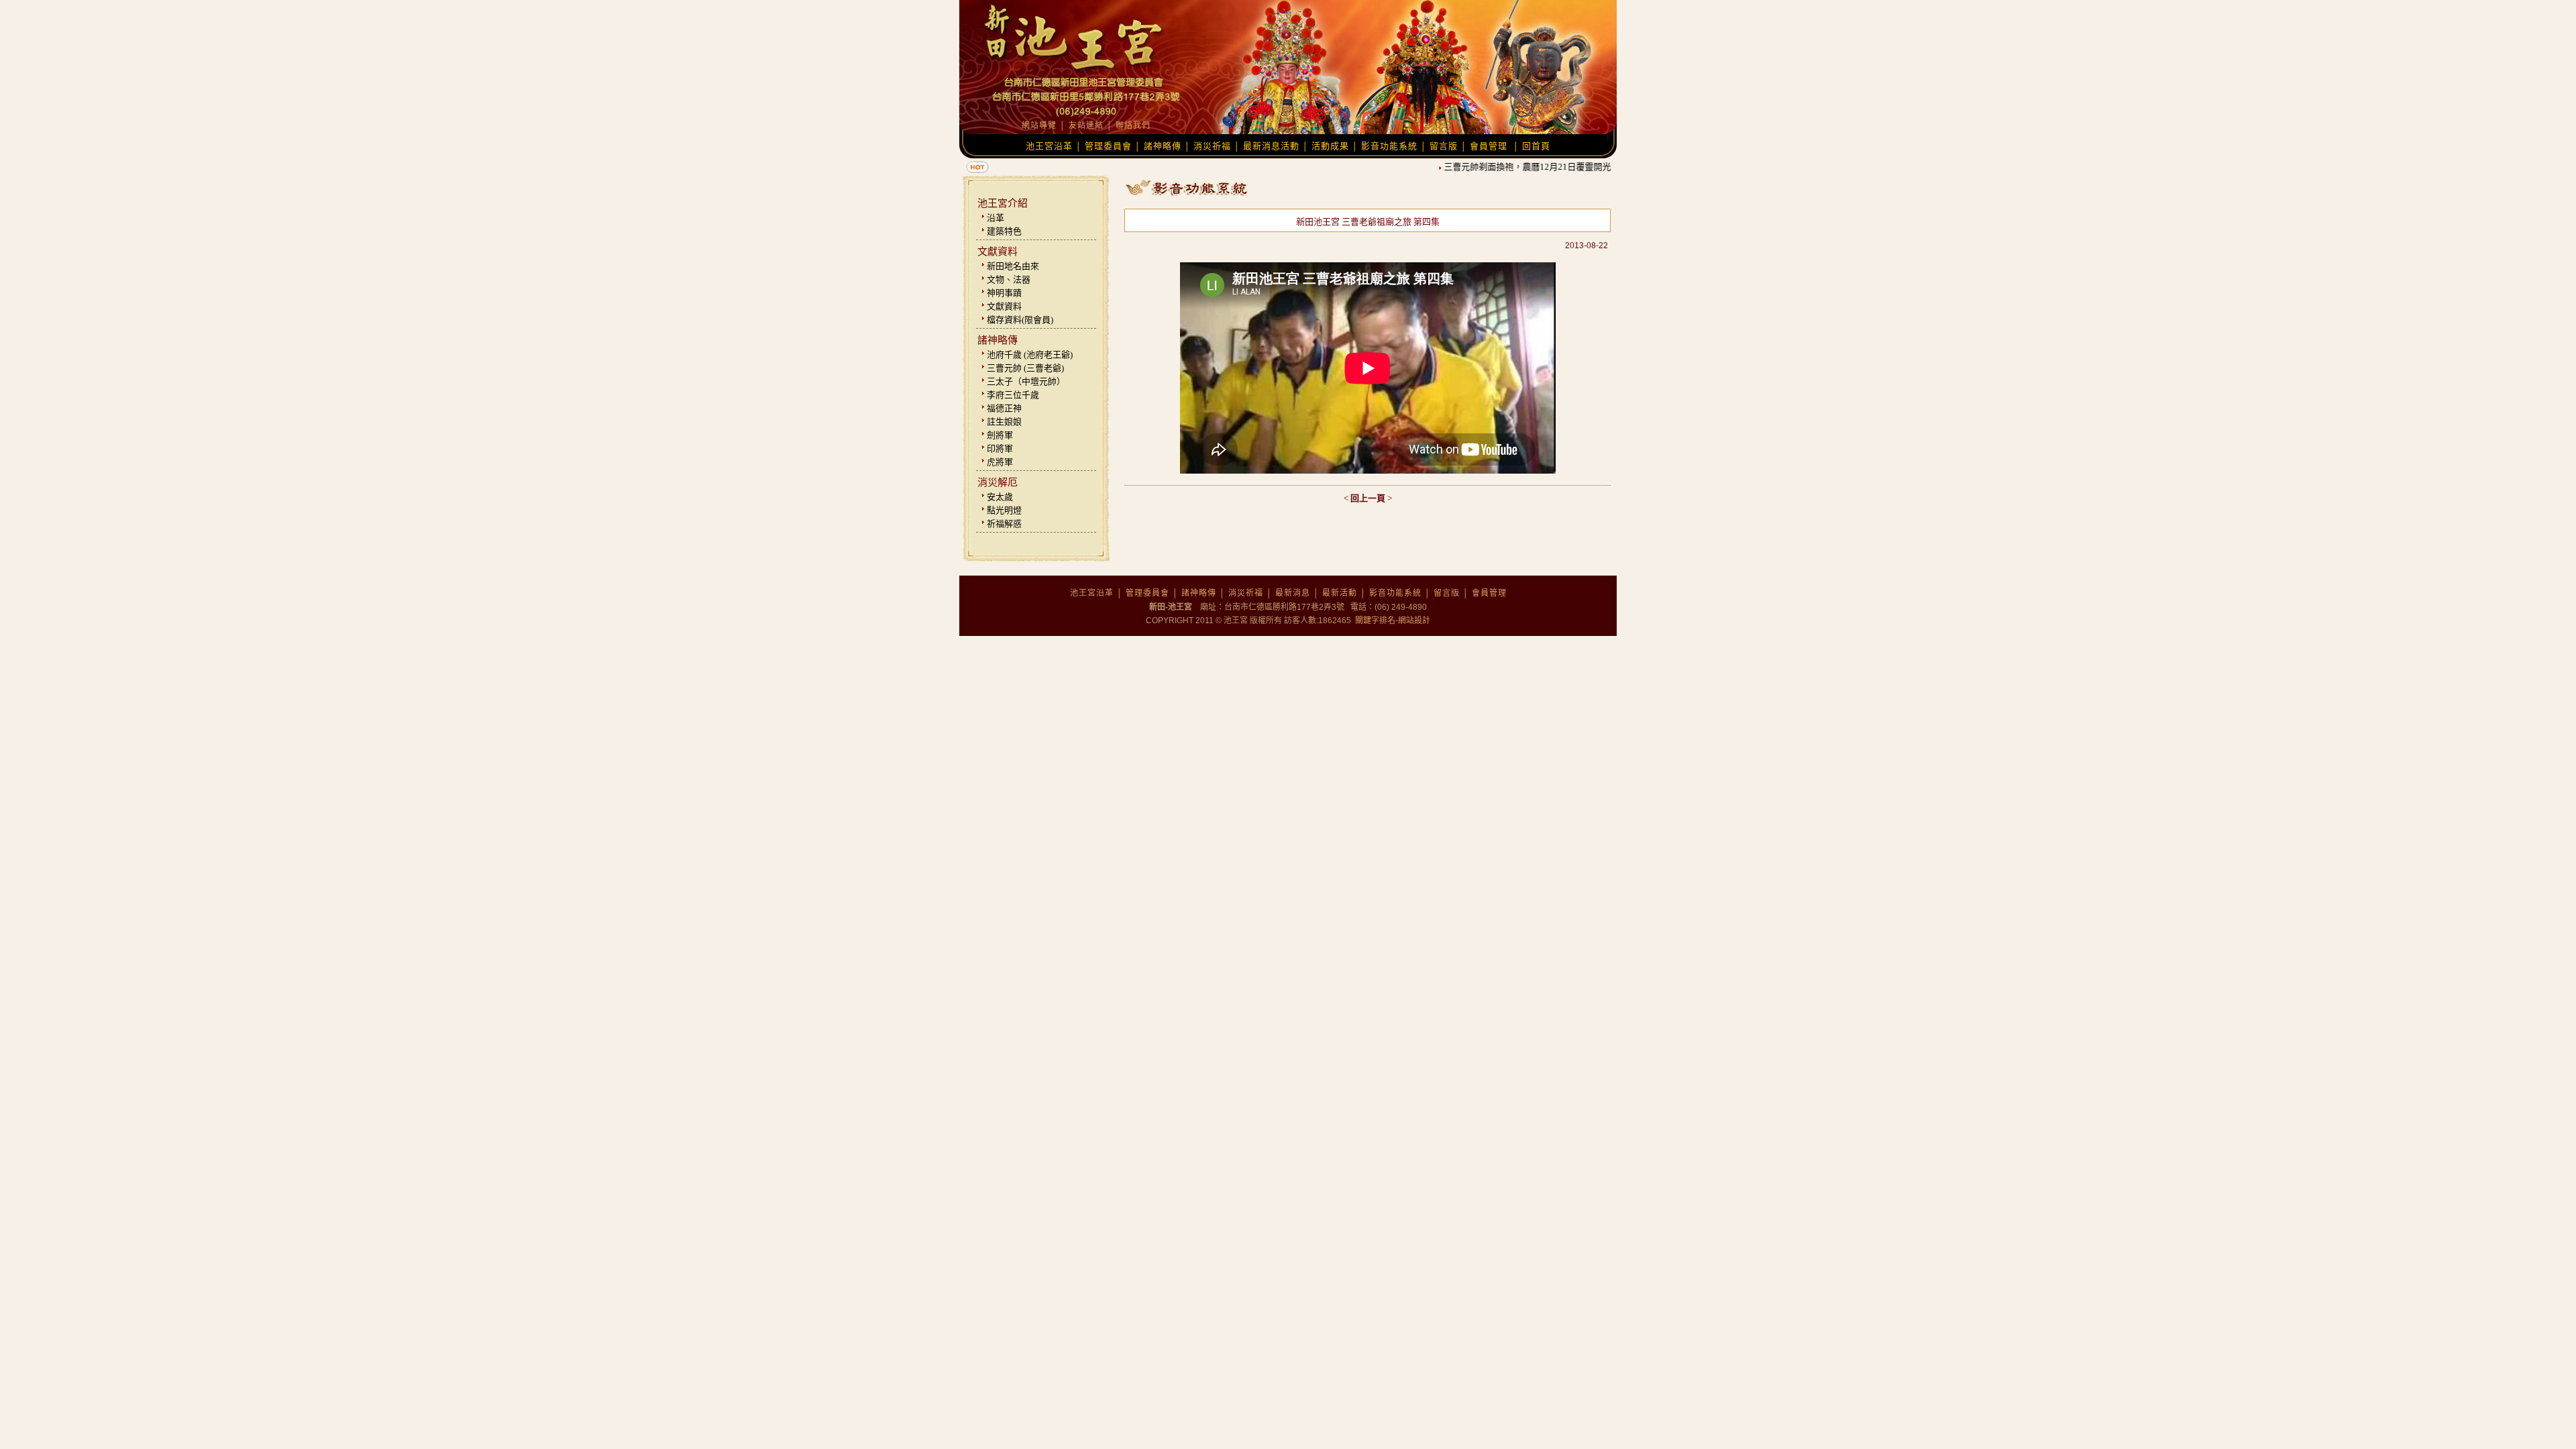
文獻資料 (1004, 306)
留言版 (1444, 146)
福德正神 (1004, 408)
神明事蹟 (1004, 293)
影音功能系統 (1389, 146)
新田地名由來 (1013, 266)
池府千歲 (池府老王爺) (1030, 355)
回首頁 (1536, 146)
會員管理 (1489, 146)
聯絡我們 (1133, 125)
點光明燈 (1004, 510)
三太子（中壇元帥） (1026, 381)
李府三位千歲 (1013, 395)
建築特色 (1004, 231)
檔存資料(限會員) (1020, 320)
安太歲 (1000, 497)
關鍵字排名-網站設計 (1392, 621)
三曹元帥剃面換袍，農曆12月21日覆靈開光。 (1514, 167)
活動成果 (1330, 146)
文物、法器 (1009, 279)
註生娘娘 (1004, 422)
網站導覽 (1039, 125)
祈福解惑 (1004, 524)
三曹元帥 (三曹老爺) (1025, 368)
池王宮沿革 (1049, 146)
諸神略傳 (1163, 146)
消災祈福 (1212, 146)
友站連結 (1086, 125)
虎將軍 (1000, 462)
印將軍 (1000, 448)
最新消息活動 (1271, 146)
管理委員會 (1108, 146)
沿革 (996, 218)
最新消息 (1293, 593)
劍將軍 (1000, 435)
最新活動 (1340, 593)
